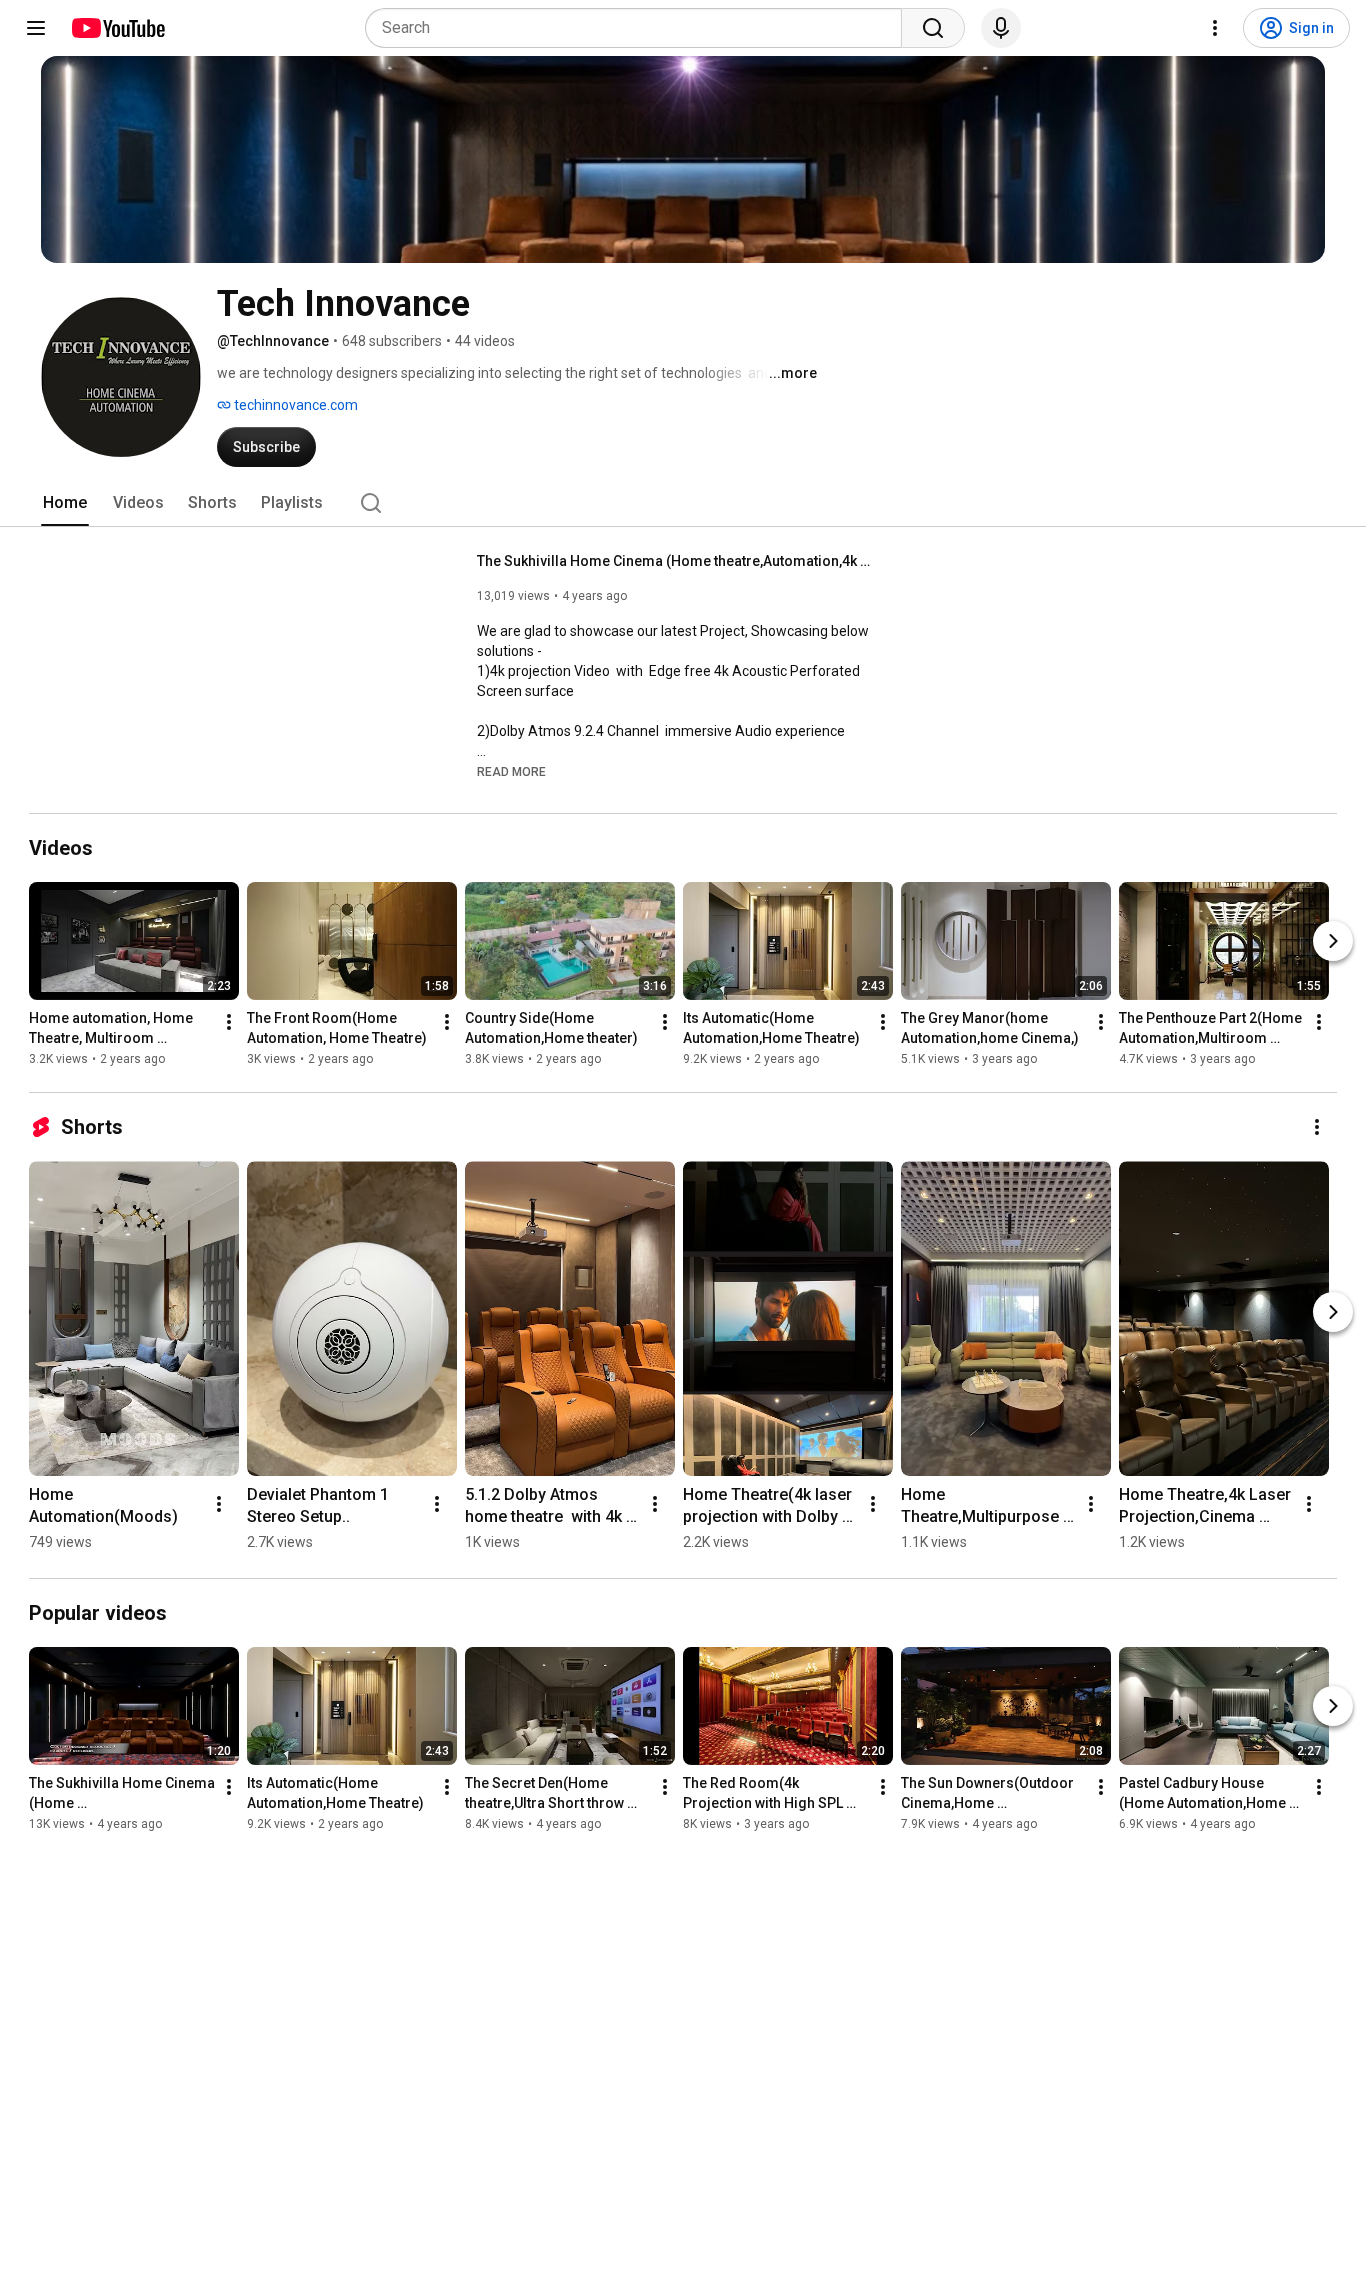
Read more (511, 772)
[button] (511, 771)
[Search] (933, 28)
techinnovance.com (294, 405)
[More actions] (229, 1022)
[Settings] (1215, 28)
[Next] (1333, 941)
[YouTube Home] (117, 28)
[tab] (65, 503)
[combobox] (639, 28)
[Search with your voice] (1001, 28)
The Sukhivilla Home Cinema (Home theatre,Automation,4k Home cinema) (677, 561)
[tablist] (683, 503)
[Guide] (36, 28)
